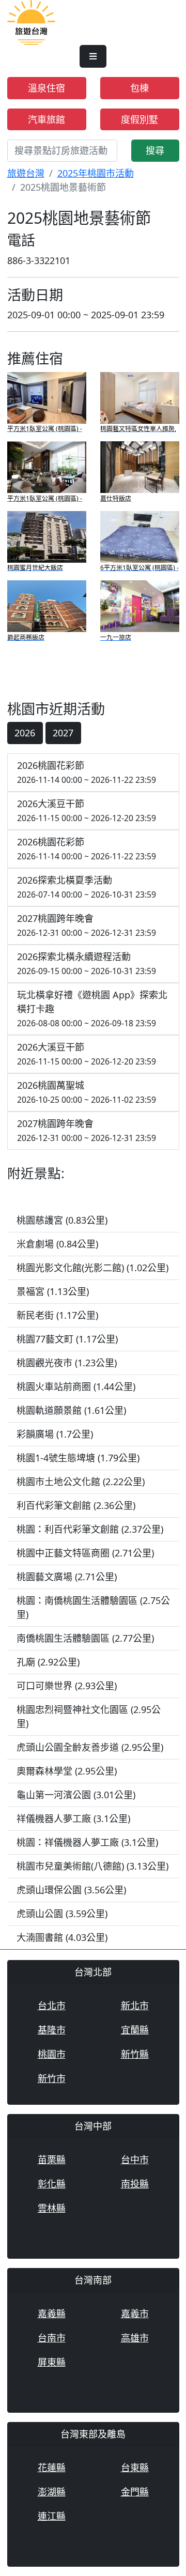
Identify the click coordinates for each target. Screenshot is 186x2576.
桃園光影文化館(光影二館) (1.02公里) (92, 1268)
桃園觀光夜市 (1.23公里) (67, 1363)
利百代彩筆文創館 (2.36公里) (76, 1505)
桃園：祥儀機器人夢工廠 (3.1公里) (87, 1842)
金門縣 (135, 2492)
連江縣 (52, 2516)
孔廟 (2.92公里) (48, 1662)
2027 (63, 733)
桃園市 (52, 2054)
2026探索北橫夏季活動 (87, 887)
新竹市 (52, 2078)
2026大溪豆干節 (87, 811)
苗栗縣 (52, 2159)
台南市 (52, 2338)
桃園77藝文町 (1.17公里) (67, 1339)
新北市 (135, 2006)
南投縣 (135, 2184)
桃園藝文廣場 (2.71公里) (67, 1577)
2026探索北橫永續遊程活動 (87, 963)
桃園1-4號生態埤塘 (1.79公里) (78, 1458)
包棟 (139, 88)
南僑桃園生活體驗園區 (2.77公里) (85, 1638)
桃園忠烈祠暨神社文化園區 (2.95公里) (89, 1716)
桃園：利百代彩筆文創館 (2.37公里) (90, 1529)
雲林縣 (52, 2208)
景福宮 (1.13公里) (53, 1291)
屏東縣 (52, 2362)
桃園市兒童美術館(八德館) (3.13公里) (92, 1866)
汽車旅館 (47, 119)
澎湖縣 (52, 2492)
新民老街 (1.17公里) (57, 1315)
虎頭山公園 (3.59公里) (62, 1914)
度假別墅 (139, 119)
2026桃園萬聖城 (87, 1092)
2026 (25, 733)
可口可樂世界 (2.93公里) (67, 1686)
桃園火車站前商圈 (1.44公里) (76, 1386)
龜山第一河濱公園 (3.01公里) (76, 1795)
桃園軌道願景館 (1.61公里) (71, 1410)
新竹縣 (135, 2054)
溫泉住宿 (47, 88)
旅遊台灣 (26, 173)
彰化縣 (52, 2184)
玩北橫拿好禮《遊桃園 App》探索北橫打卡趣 (92, 1009)
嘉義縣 (52, 2313)
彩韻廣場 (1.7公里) (55, 1434)
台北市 (52, 2006)
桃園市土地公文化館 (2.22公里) (81, 1482)
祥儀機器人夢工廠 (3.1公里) (73, 1818)
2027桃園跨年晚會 (87, 925)
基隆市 (52, 2030)
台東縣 (135, 2467)
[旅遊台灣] (31, 21)
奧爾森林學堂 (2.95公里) (67, 1771)
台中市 (135, 2159)
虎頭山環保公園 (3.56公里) (71, 1890)
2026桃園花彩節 (87, 772)
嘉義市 (135, 2313)
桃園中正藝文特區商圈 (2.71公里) (85, 1553)
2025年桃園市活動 (96, 173)
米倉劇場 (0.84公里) (57, 1244)
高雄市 (135, 2338)
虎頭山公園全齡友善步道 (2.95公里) (90, 1747)
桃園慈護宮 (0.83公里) (62, 1220)
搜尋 (155, 150)
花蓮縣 (52, 2467)
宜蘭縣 (135, 2030)
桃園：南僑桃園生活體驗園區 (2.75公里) (93, 1607)
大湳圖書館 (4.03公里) (62, 1937)
